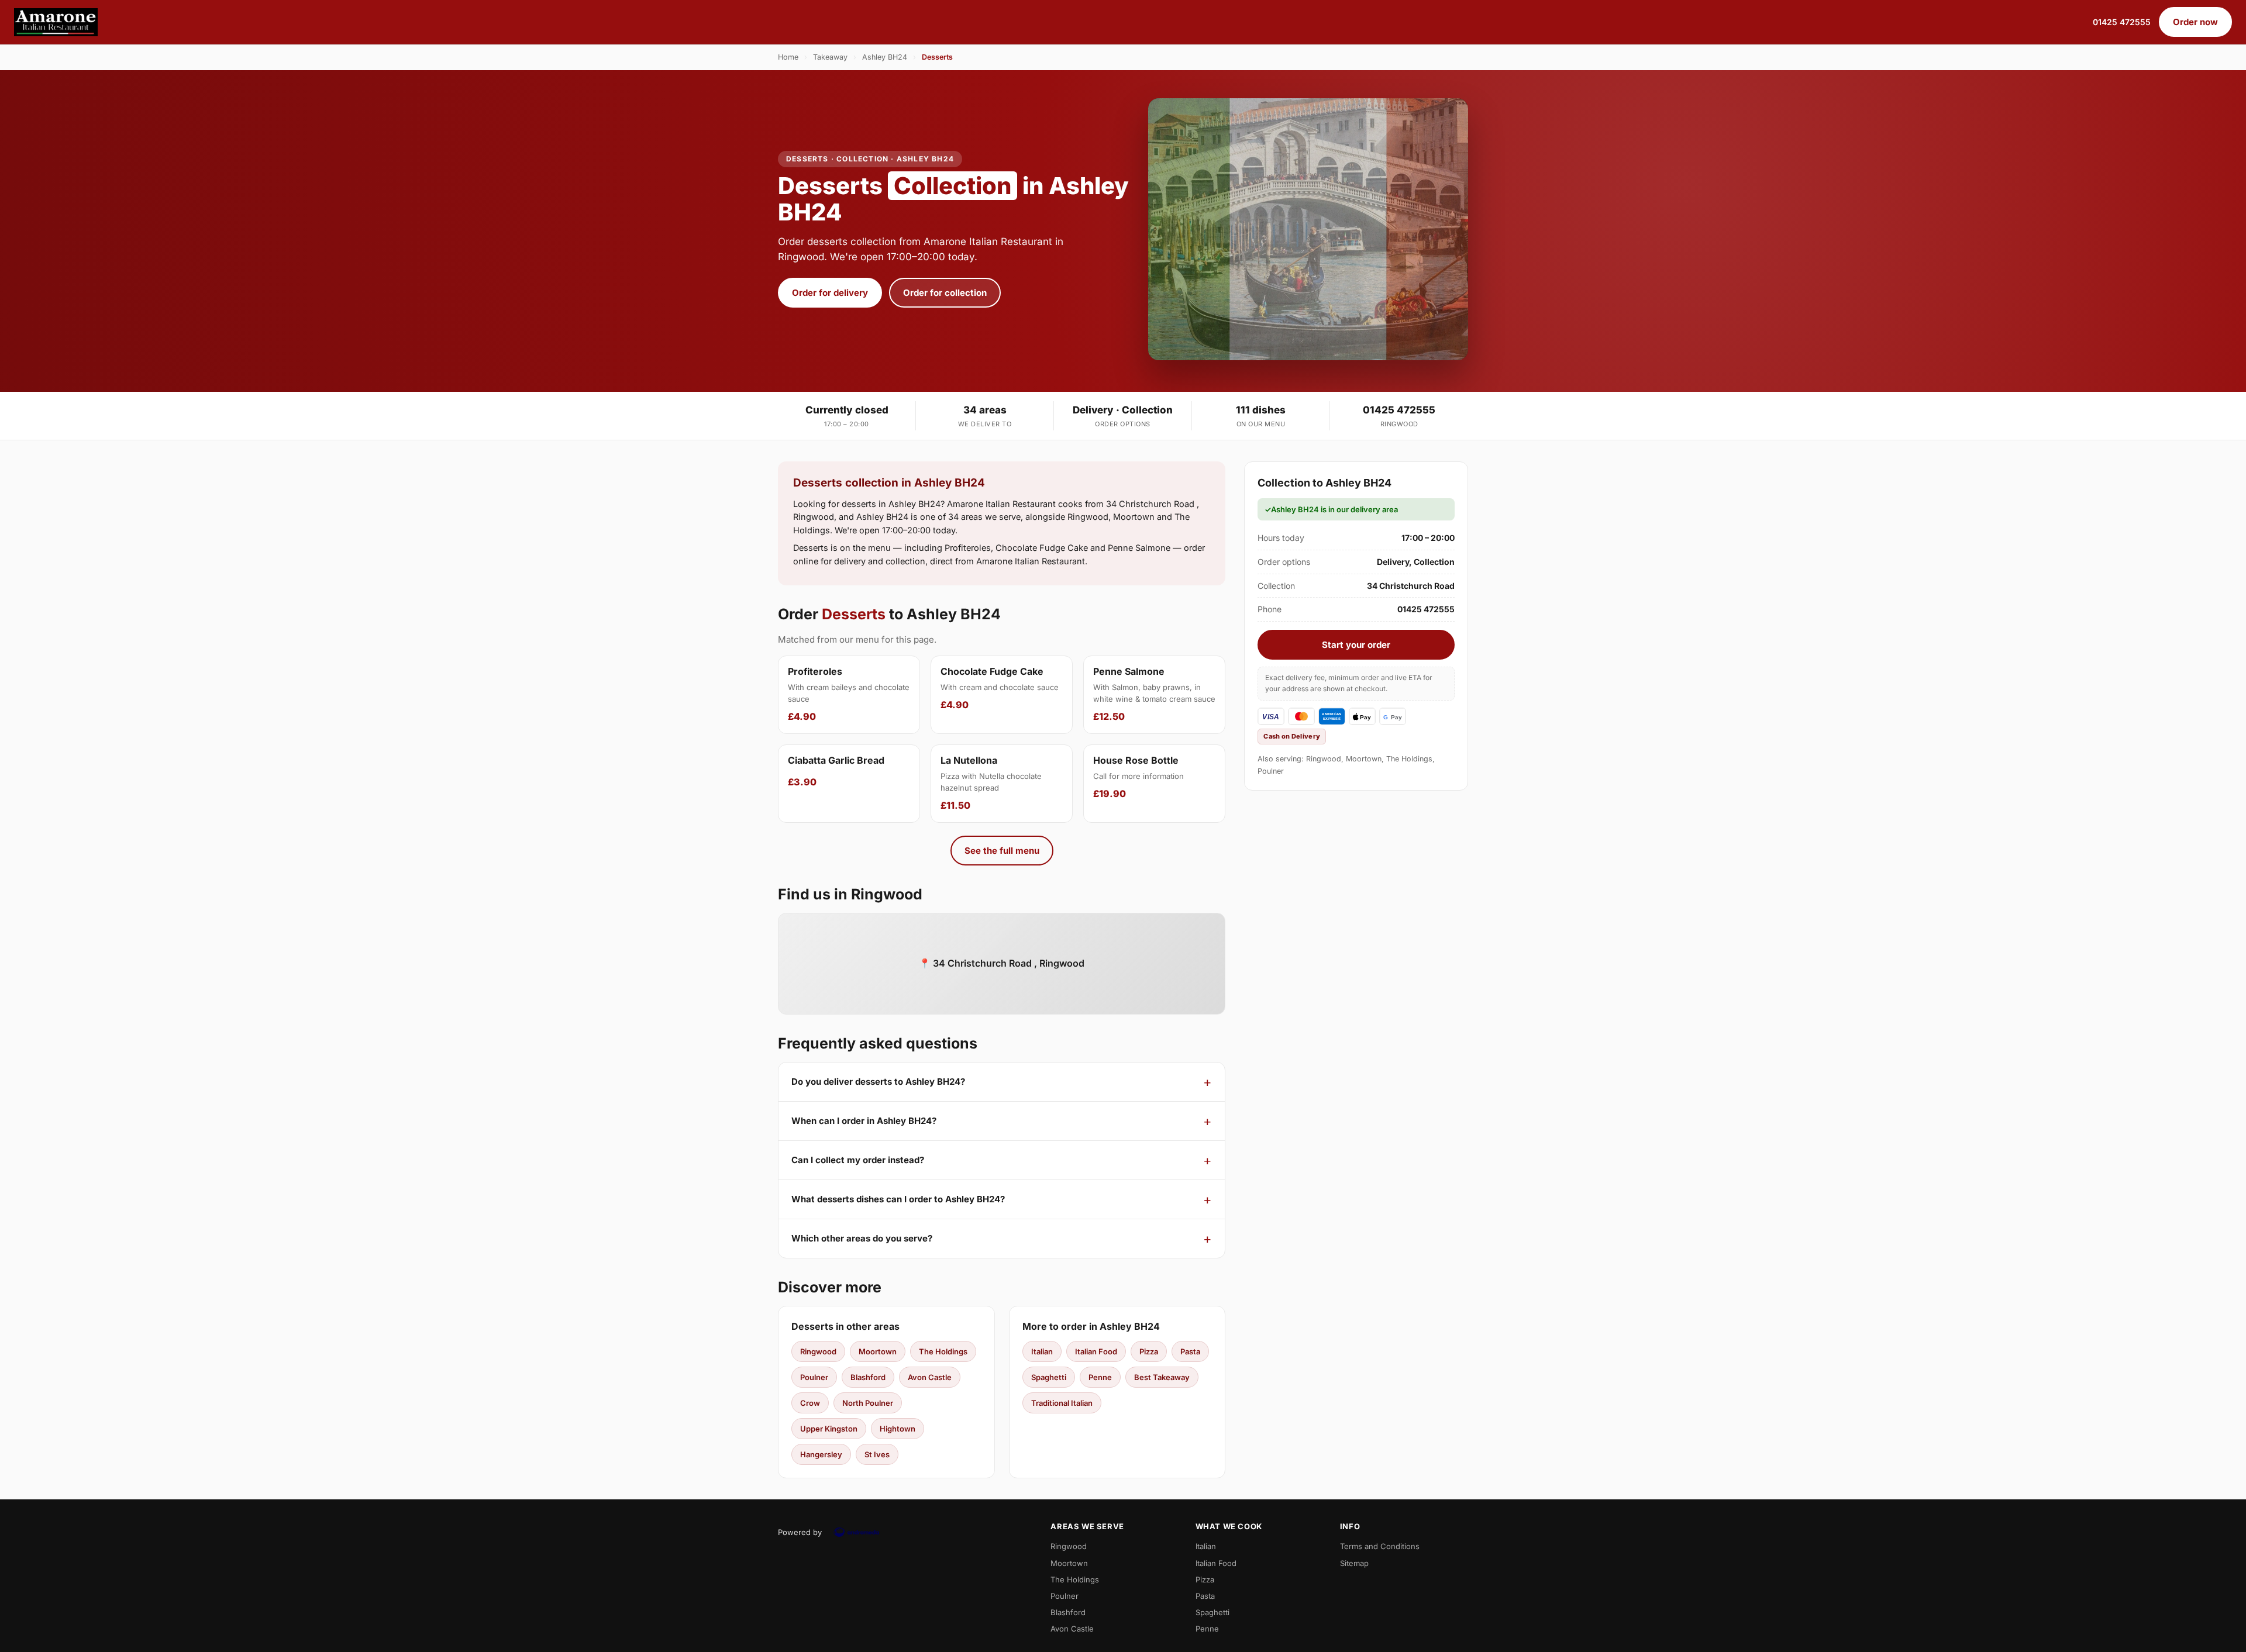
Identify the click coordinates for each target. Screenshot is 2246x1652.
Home (788, 57)
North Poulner (868, 1403)
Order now (2195, 22)
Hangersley (821, 1454)
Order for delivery (830, 293)
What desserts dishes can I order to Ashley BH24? (898, 1199)
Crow (810, 1403)
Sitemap (1354, 1563)
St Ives (877, 1454)
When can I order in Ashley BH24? (864, 1121)
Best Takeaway (1162, 1377)
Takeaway (830, 57)
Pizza (1149, 1351)
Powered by (800, 1532)
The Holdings (943, 1351)
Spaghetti (1049, 1377)
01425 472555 (2122, 22)
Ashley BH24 (885, 57)
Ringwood (818, 1351)
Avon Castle (930, 1377)
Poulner (814, 1377)
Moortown (878, 1351)
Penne (1100, 1377)
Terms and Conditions (1380, 1546)
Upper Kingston (829, 1429)
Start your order (1356, 645)
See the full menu (1002, 851)
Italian (1042, 1351)
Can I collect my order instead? (858, 1160)
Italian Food (1096, 1351)
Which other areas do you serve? (862, 1238)
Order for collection (945, 293)
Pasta (1190, 1351)
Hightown (898, 1429)
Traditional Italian (1062, 1403)
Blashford (868, 1377)
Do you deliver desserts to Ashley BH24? (878, 1082)
